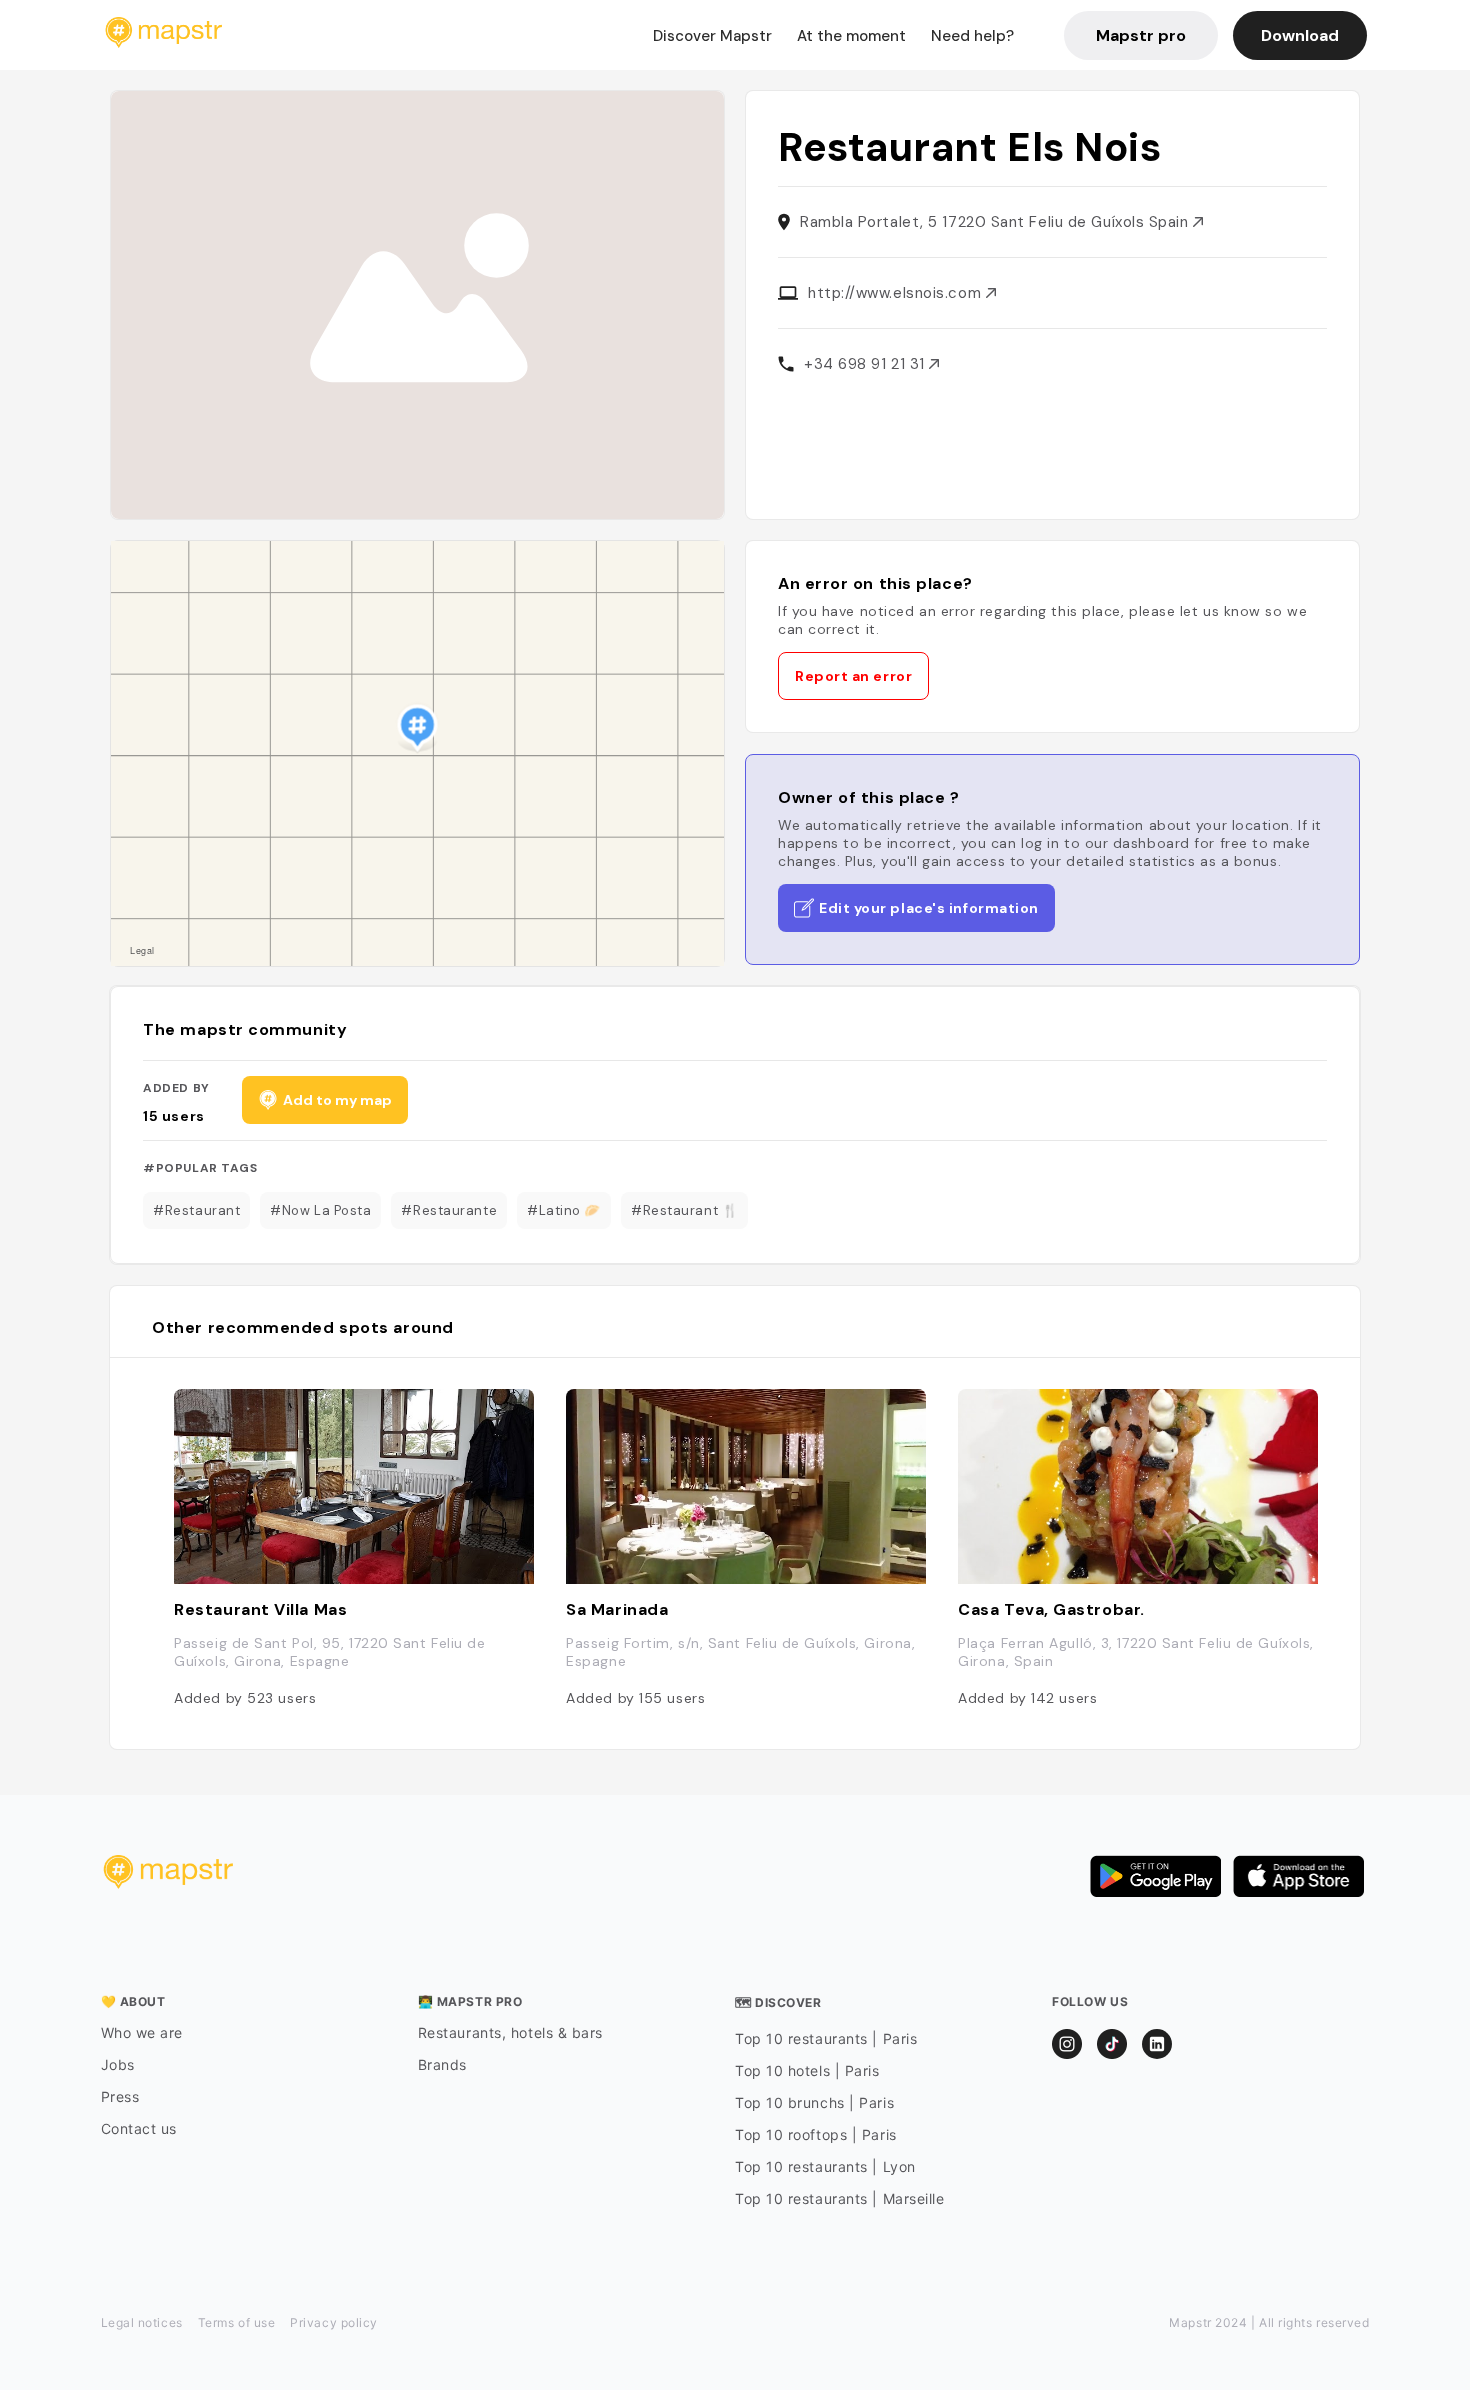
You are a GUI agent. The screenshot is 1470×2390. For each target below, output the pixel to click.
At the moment (851, 36)
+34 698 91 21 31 (866, 364)
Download (1300, 35)
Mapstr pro (1141, 35)
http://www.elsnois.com (897, 293)
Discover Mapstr (712, 36)
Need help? (972, 36)
